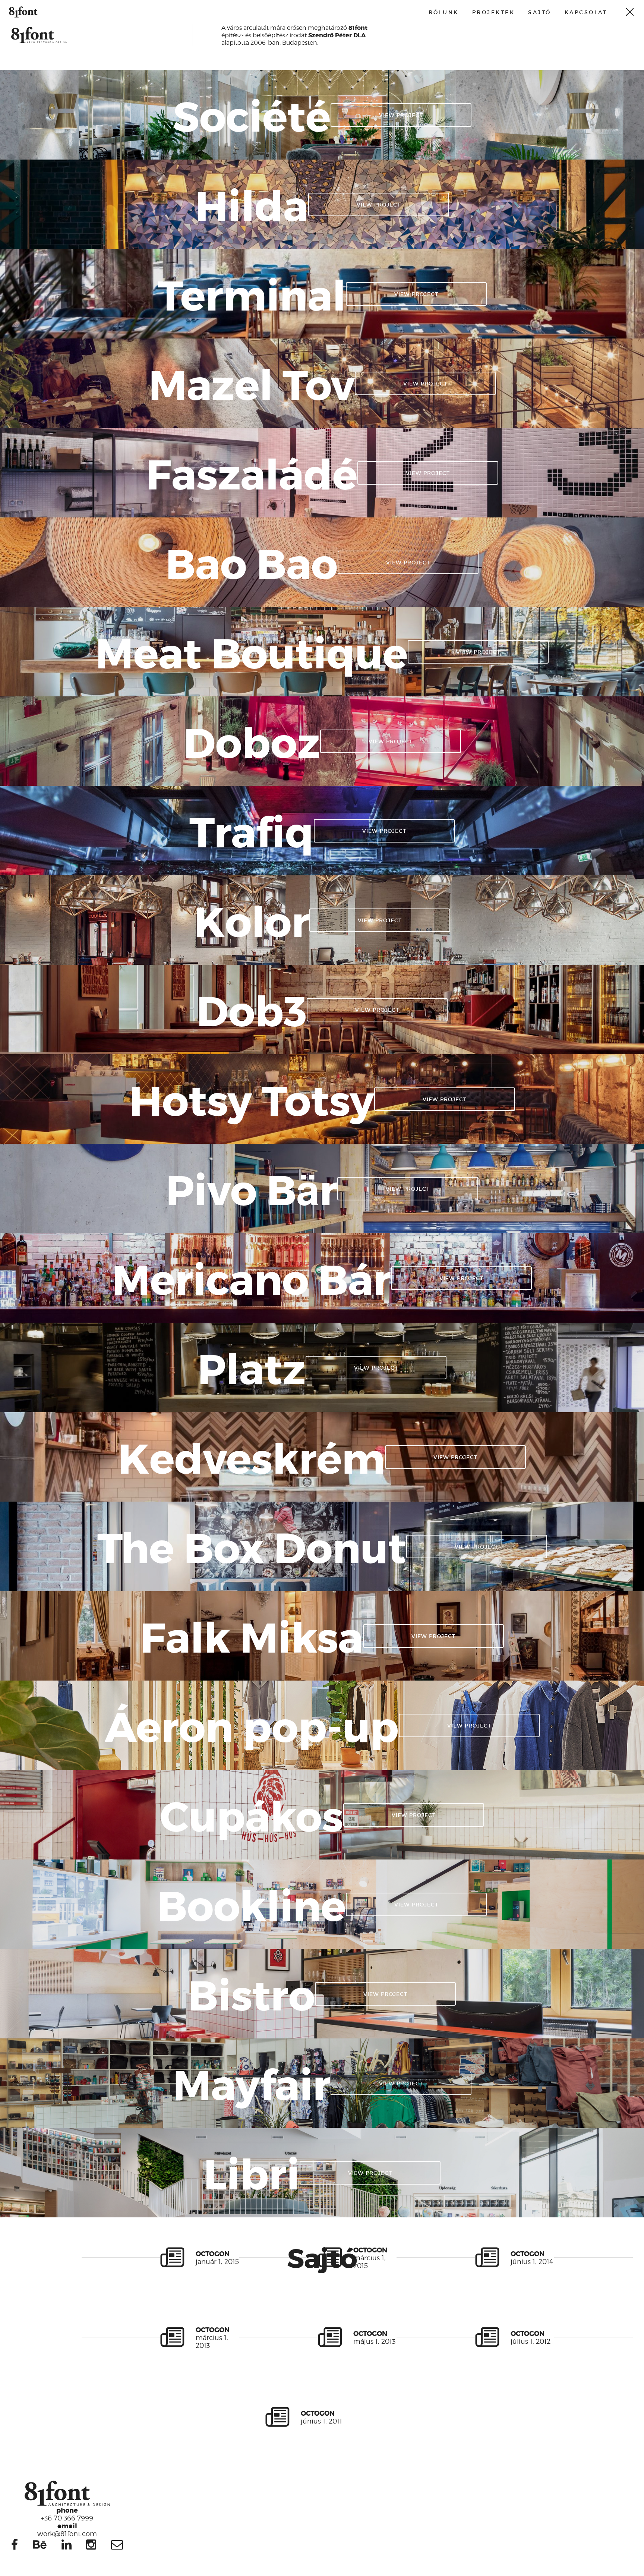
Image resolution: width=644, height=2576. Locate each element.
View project (401, 115)
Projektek (494, 12)
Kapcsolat (586, 12)
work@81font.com (67, 2529)
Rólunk (444, 12)
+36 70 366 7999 (67, 2514)
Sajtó (540, 12)
